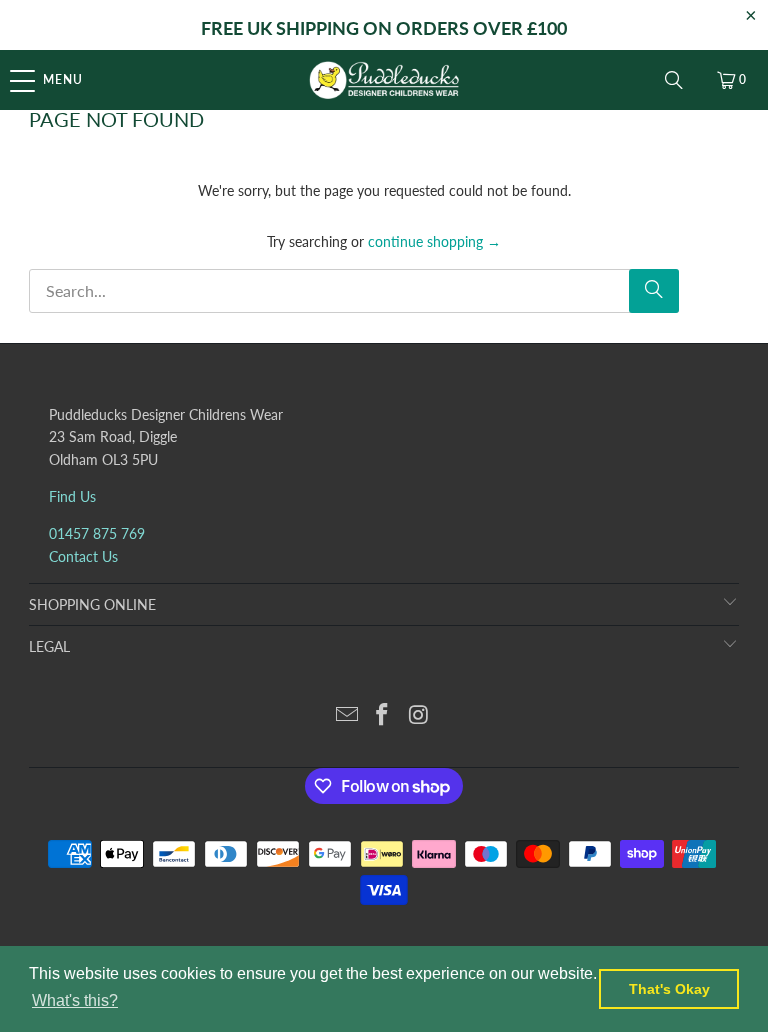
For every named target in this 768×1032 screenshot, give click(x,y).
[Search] (674, 80)
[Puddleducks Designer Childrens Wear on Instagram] (419, 715)
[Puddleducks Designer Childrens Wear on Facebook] (383, 715)
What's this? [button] (75, 1000)
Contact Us (83, 556)
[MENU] (10, 80)
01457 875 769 (97, 533)
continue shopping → (434, 241)
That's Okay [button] (669, 989)
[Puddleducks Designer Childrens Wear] (384, 80)
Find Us (72, 496)
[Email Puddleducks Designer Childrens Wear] (347, 715)
